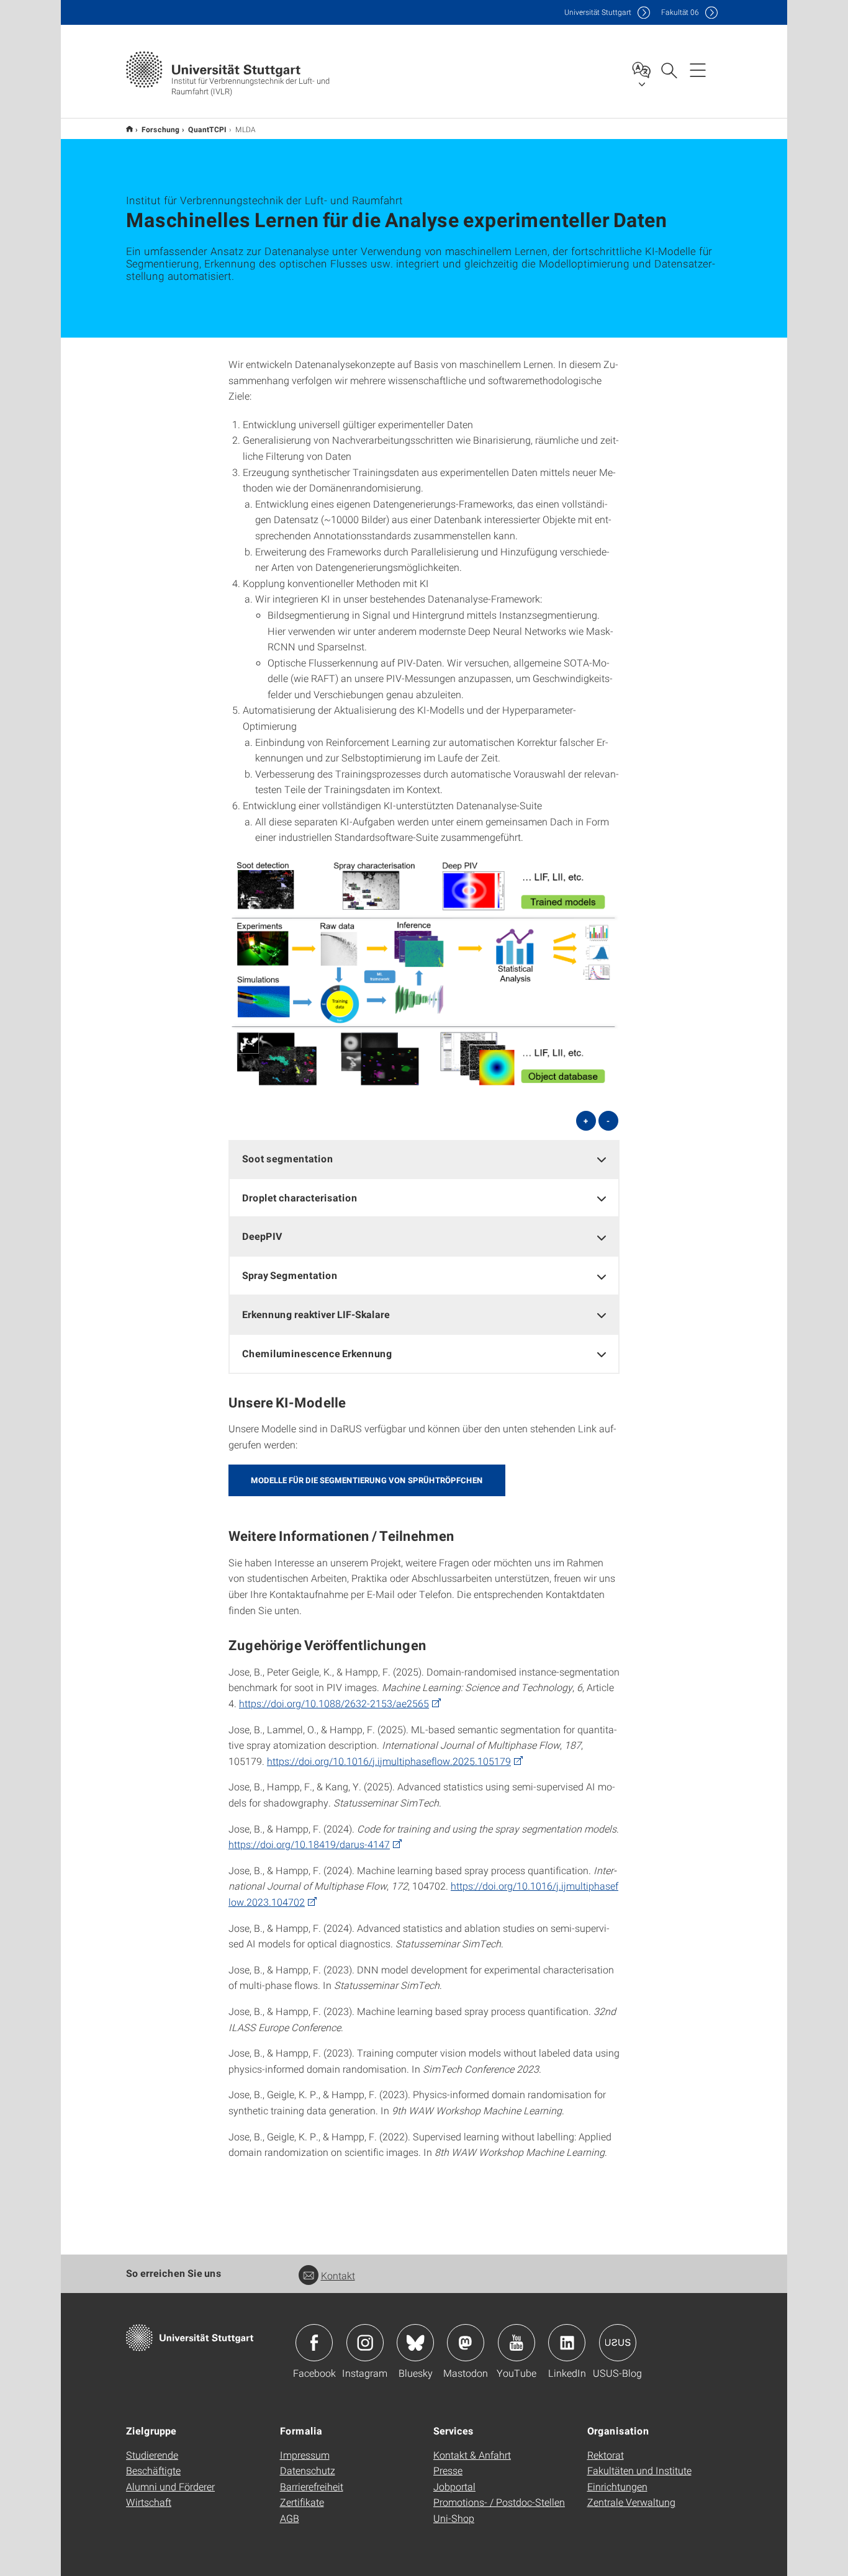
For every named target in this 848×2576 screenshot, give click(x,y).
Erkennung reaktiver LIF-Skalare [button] (316, 1314)
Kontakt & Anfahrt (472, 2455)
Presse (448, 2470)
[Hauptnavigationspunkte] (698, 70)
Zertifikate (302, 2502)
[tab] (424, 1159)
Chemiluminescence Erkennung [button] (317, 1353)
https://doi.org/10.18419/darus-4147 (309, 1844)
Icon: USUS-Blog (618, 2343)
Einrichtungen (617, 2486)
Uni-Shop (454, 2518)
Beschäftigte (153, 2470)
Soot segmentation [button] (288, 1158)
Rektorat (606, 2455)
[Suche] (669, 70)
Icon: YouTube (516, 2343)
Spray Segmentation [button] (290, 1275)
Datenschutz (308, 2470)
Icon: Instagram (365, 2343)
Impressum (305, 2455)
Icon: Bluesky (415, 2343)
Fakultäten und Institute (639, 2470)
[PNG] (424, 975)
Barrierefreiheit (312, 2486)
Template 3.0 (129, 129)
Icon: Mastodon (466, 2343)
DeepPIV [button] (262, 1236)
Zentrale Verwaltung (631, 2502)
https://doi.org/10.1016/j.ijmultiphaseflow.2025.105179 (389, 1761)
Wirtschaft (149, 2502)
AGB (290, 2518)
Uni (598, 12)
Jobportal (454, 2486)
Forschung (160, 129)
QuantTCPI (207, 129)
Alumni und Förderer (170, 2486)
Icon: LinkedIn (567, 2343)
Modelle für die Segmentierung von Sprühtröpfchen (367, 1480)
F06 (680, 12)
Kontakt (338, 2275)
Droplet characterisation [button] (300, 1197)
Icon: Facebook (314, 2343)
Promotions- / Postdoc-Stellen (499, 2502)
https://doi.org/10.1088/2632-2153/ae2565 (334, 1703)
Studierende (152, 2455)
